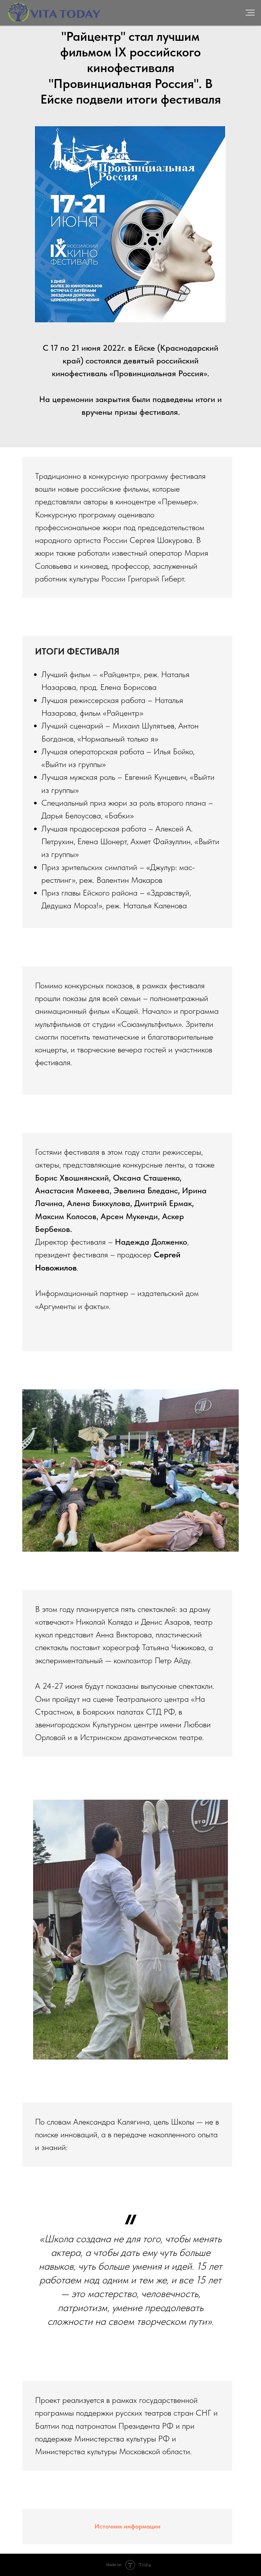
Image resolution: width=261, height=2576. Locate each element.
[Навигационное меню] (250, 13)
